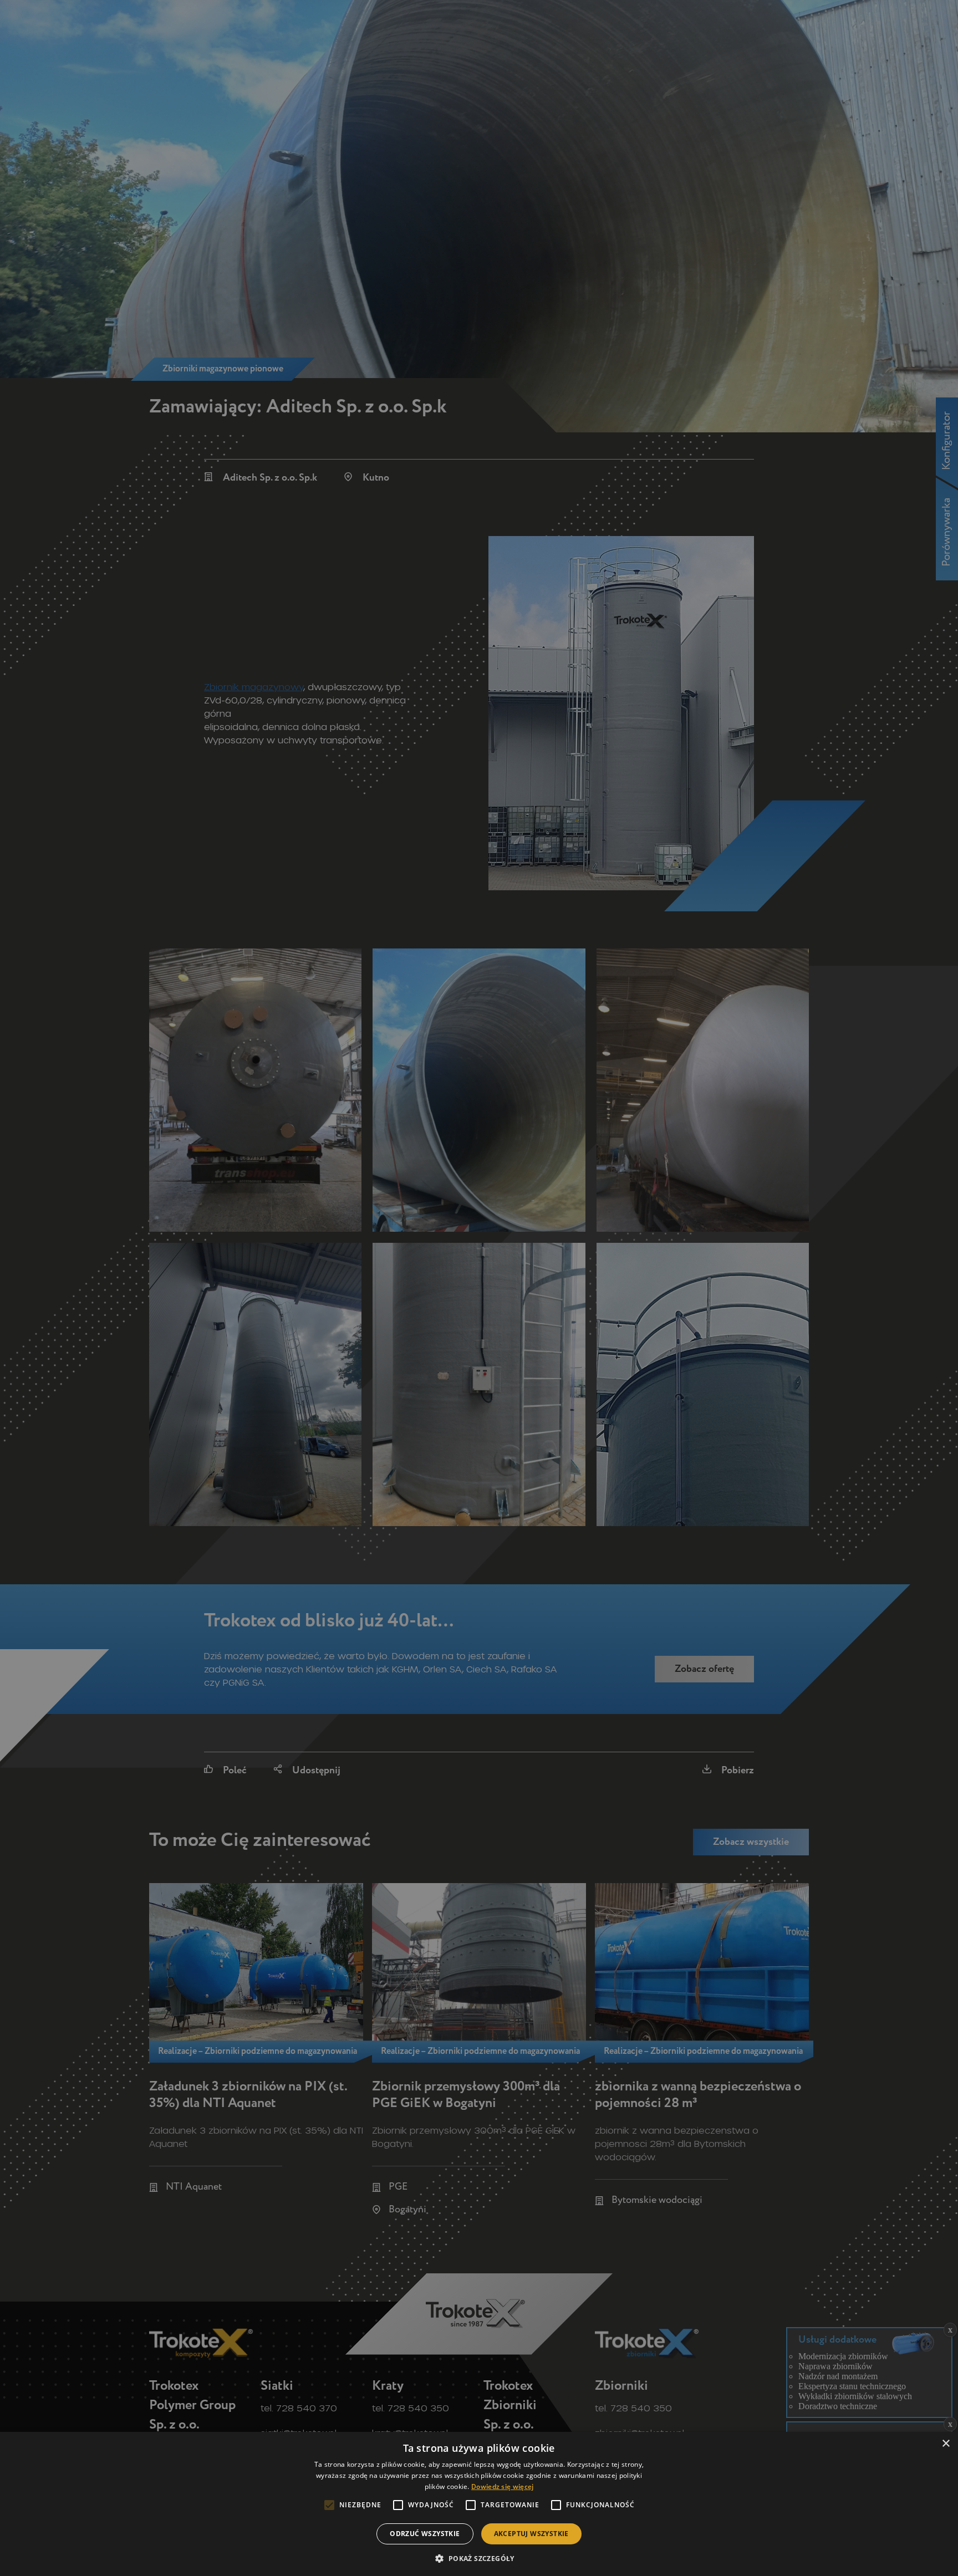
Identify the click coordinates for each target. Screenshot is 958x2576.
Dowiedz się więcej (502, 2486)
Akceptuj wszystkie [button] (531, 2534)
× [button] (946, 2444)
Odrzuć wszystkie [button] (425, 2534)
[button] (479, 2558)
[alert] (479, 1288)
